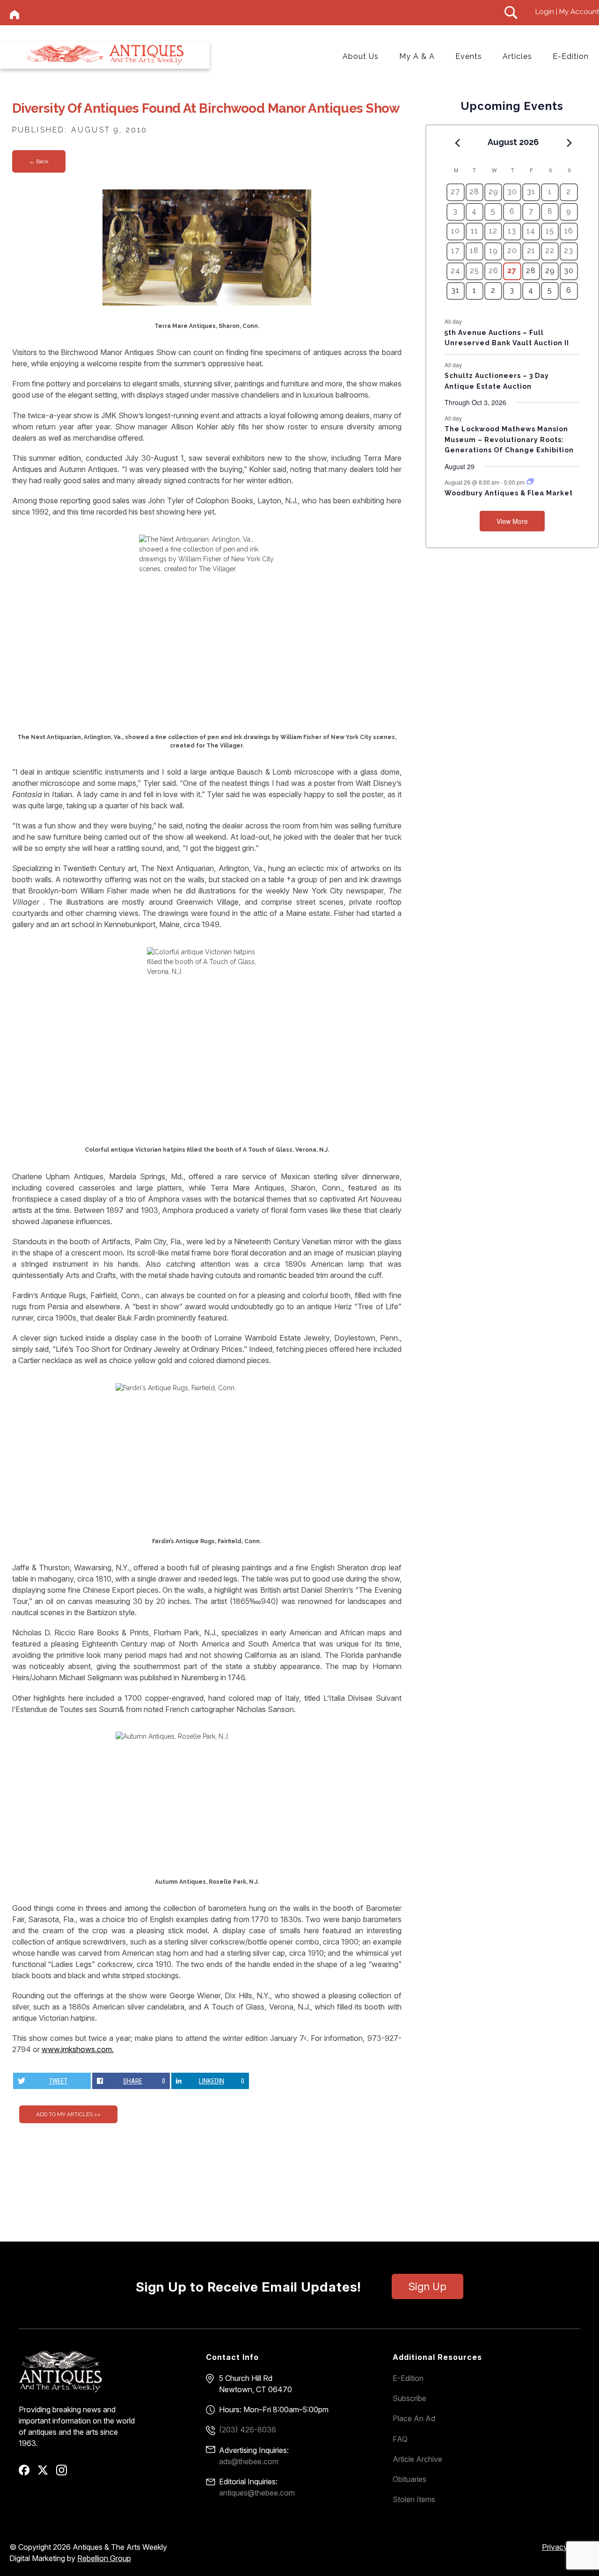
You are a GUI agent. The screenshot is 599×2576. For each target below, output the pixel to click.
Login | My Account (567, 12)
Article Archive (417, 2459)
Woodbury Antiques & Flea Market (509, 493)
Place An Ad (414, 2418)
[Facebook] (27, 2473)
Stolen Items (414, 2499)
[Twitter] (46, 2473)
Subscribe (409, 2398)
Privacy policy (566, 2547)
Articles (517, 56)
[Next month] (570, 143)
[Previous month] (457, 143)
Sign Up (427, 2286)
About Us (361, 56)
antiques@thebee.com (257, 2493)
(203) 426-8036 (248, 2430)
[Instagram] (65, 2473)
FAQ (400, 2439)
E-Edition (571, 56)
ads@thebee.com (249, 2461)
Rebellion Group (104, 2558)
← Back (39, 161)
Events (469, 56)
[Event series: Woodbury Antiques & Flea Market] (530, 482)
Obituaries (409, 2479)
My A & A (417, 56)
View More (512, 521)
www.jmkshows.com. (78, 2049)
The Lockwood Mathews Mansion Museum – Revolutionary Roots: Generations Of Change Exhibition (509, 439)
